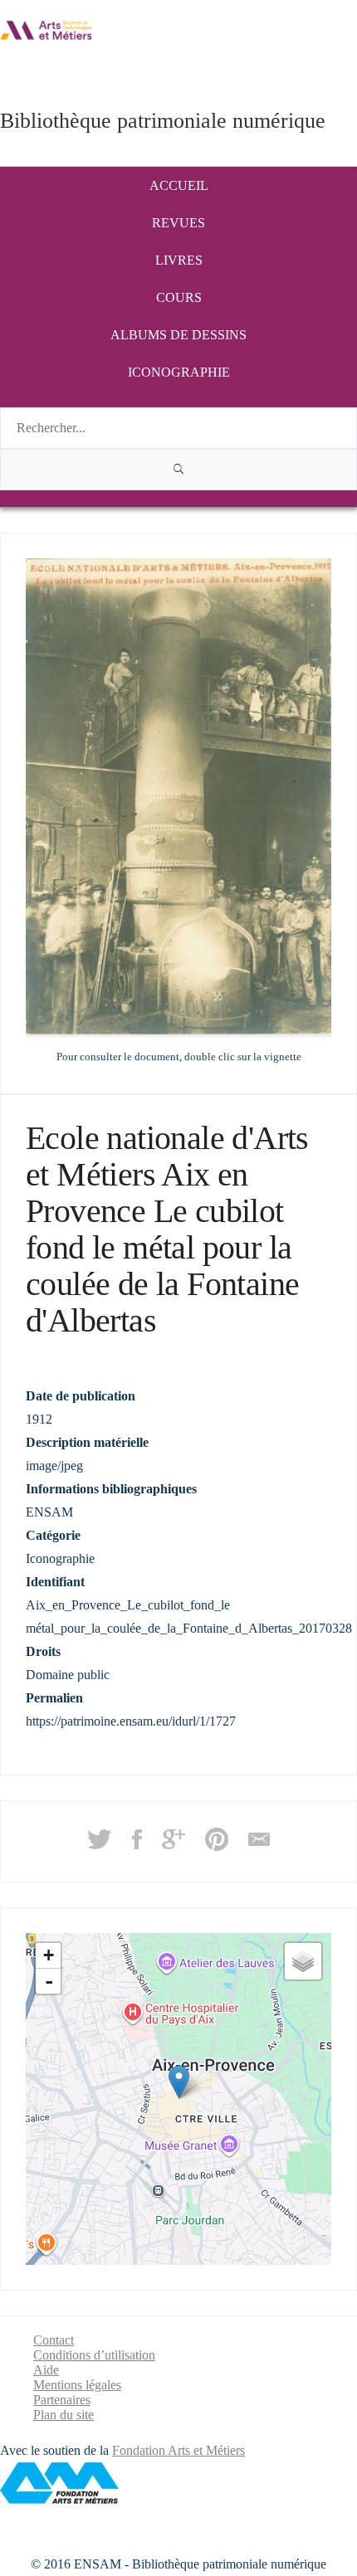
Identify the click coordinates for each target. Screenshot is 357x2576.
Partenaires (62, 2400)
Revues (178, 223)
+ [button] (49, 1955)
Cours (179, 297)
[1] (178, 470)
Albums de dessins (178, 335)
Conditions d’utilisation (94, 2355)
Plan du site (64, 2415)
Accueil (179, 185)
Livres (179, 260)
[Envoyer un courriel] (259, 1845)
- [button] (49, 1981)
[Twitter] (100, 1845)
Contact (54, 2340)
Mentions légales (77, 2385)
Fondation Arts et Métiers (178, 2450)
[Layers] (303, 1961)
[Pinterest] (217, 1845)
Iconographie (179, 372)
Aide (46, 2370)
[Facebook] (137, 1845)
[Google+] (174, 1845)
